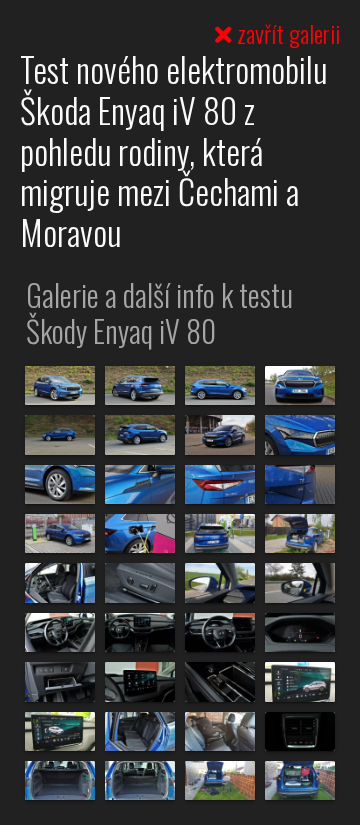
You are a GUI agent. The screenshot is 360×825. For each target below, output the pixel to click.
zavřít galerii (286, 33)
